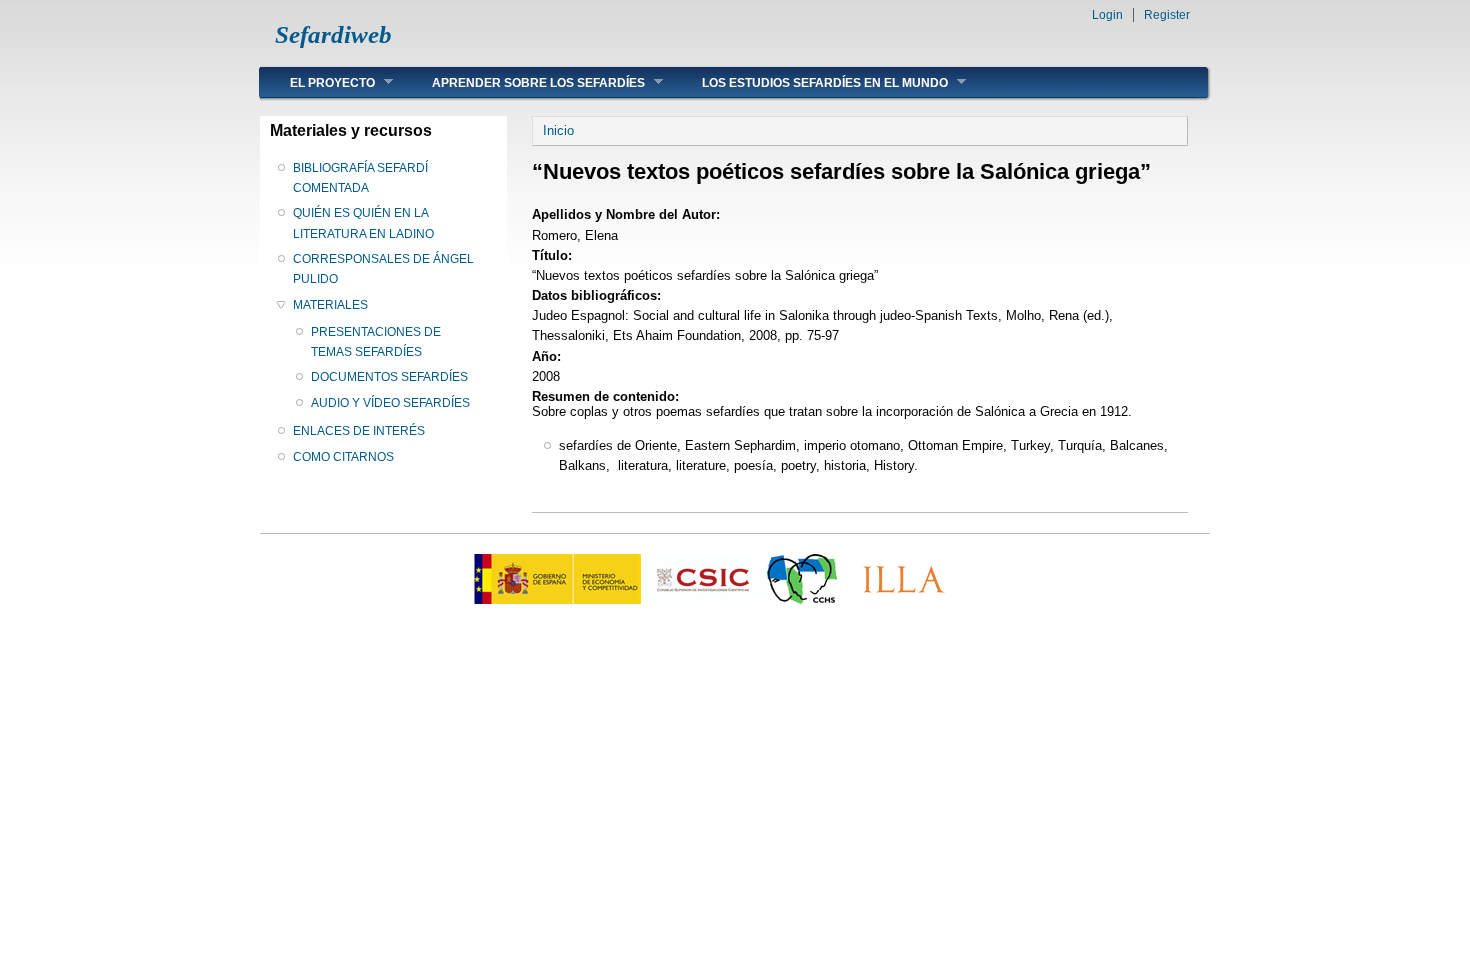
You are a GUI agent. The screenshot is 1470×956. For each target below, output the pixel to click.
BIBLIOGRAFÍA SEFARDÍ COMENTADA (360, 178)
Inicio (558, 130)
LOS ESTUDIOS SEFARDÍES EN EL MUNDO (810, 82)
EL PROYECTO (317, 82)
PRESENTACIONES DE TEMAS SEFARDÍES (376, 342)
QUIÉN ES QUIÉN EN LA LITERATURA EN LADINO (363, 223)
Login (1107, 15)
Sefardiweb (333, 34)
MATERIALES (330, 305)
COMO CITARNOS (343, 457)
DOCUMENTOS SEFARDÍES (389, 377)
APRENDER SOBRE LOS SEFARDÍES (523, 82)
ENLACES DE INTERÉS (359, 431)
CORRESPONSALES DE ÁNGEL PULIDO (383, 269)
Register (1167, 15)
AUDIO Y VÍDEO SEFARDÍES (390, 403)
